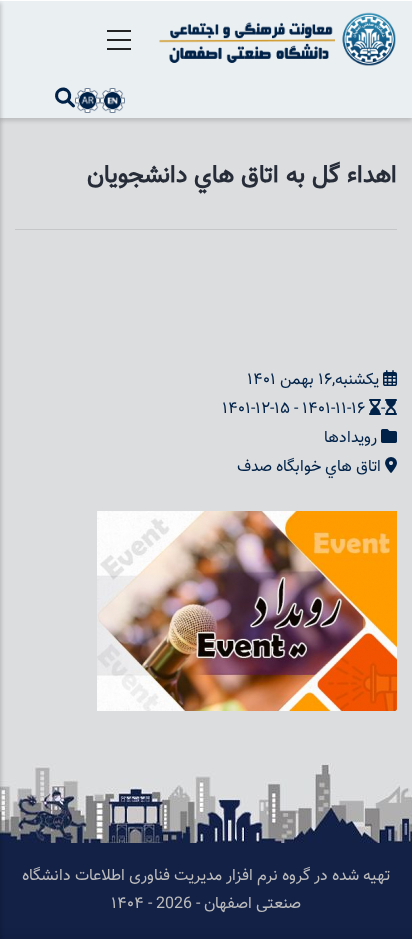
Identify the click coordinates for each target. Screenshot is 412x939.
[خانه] (274, 39)
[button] (247, 524)
